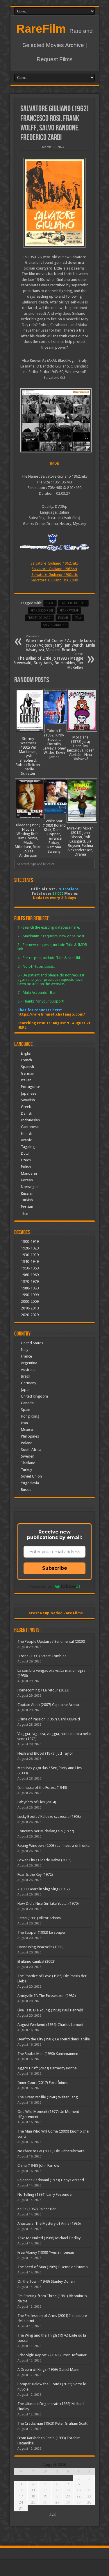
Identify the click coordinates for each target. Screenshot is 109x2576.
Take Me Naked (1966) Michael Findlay (49, 2238)
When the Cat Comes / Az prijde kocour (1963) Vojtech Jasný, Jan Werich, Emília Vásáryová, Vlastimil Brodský (61, 643)
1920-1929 (30, 1248)
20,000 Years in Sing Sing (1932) (44, 1889)
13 (57, 2490)
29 (78, 2502)
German (28, 1073)
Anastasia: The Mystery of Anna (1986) (49, 2223)
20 (57, 2496)
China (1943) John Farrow (38, 2165)
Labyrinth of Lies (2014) (37, 1802)
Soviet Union (31, 1476)
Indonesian (30, 1120)
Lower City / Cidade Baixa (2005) (44, 1860)
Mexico (27, 1430)
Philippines (30, 1436)
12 (45, 2490)
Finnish (27, 1133)
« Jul (53, 2514)
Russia (26, 1490)
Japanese (29, 1093)
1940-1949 (30, 1261)
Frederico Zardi (40, 618)
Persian (27, 1207)
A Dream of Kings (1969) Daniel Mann (48, 2369)
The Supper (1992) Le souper (42, 1932)
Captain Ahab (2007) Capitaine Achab (48, 1705)
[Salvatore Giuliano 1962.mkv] (54, 420)
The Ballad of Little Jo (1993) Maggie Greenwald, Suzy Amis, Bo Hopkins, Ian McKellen (48, 661)
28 (68, 2502)
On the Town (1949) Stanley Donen (46, 2281)
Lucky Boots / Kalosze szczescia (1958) (49, 1817)
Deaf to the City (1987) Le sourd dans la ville (54, 2039)
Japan (26, 1390)
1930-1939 (30, 1255)
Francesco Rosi (42, 611)
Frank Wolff (69, 611)
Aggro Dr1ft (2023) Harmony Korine (47, 2068)
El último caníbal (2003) (36, 1961)
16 (89, 2490)
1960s (50, 603)
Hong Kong (30, 1416)
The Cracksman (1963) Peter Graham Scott (52, 2423)
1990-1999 (30, 1295)
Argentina (29, 1363)
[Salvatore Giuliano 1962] (54, 203)
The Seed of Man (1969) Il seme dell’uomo (53, 2267)
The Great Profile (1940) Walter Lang (48, 2097)
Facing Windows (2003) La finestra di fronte (53, 1845)
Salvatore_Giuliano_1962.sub (54, 580)
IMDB (54, 463)
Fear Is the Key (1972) (35, 1874)
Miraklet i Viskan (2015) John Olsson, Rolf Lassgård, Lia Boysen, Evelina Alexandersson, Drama (80, 841)
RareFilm (41, 29)
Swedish (28, 1100)
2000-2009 (30, 1301)
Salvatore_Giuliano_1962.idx (55, 575)
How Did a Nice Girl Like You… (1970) (48, 1903)
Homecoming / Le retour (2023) (43, 1690)
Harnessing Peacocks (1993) (41, 1947)
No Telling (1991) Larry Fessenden (45, 2194)
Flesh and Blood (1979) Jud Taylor (45, 1753)
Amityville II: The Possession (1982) (47, 1996)
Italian (26, 1080)
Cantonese (30, 1127)
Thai (25, 1213)
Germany (28, 1383)
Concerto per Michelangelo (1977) (46, 1831)
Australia (28, 1370)
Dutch (26, 1153)
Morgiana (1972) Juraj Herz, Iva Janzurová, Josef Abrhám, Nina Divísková (80, 748)
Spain (26, 1410)
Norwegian (30, 1187)
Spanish (27, 1067)
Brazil (26, 1376)
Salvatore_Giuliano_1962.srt (54, 569)
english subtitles (73, 603)
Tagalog (28, 1147)
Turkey (26, 1470)
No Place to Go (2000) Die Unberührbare (51, 2151)
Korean (27, 1180)
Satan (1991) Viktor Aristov (39, 1918)
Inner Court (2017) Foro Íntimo (43, 2083)
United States (32, 1343)
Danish (27, 1113)
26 (45, 2502)
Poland (27, 1443)
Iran (24, 1423)
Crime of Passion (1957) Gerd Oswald (49, 1719)
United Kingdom (34, 1396)
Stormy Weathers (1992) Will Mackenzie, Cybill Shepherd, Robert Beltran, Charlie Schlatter (28, 756)
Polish (26, 1167)
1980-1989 (30, 1288)
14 (68, 2490)
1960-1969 (30, 1275)
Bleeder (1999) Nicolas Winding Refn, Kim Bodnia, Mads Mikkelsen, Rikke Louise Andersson (28, 840)
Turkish (27, 1200)
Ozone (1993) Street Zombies (42, 1656)
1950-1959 (30, 1268)
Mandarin (29, 1173)
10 (21, 2490)
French (26, 1060)
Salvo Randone (55, 625)
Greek (26, 1107)
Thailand (28, 1463)
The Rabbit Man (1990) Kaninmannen (48, 2054)
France (26, 1356)
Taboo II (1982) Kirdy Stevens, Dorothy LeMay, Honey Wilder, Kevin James (54, 744)
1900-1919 (30, 1241)
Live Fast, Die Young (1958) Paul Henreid (50, 2010)
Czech (26, 1160)
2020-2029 (30, 1315)
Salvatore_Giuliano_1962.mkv (54, 563)
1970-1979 (30, 1281)
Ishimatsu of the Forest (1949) (42, 1788)
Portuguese (31, 1087)
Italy (78, 618)
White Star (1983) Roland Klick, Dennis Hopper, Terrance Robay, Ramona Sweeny (54, 836)
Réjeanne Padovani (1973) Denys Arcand (51, 2180)
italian (63, 618)
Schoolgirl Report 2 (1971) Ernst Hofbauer (52, 2355)
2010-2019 (30, 1308)
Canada (27, 1403)
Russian (27, 1193)
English (27, 1053)
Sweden (28, 1456)
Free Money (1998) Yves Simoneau (46, 2252)
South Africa (31, 1450)
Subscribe (55, 1568)
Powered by (40, 1586)
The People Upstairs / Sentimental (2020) (51, 1641)
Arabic (26, 1140)
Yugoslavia (30, 1483)
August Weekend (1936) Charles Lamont (50, 2025)
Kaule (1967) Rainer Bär (37, 2209)
